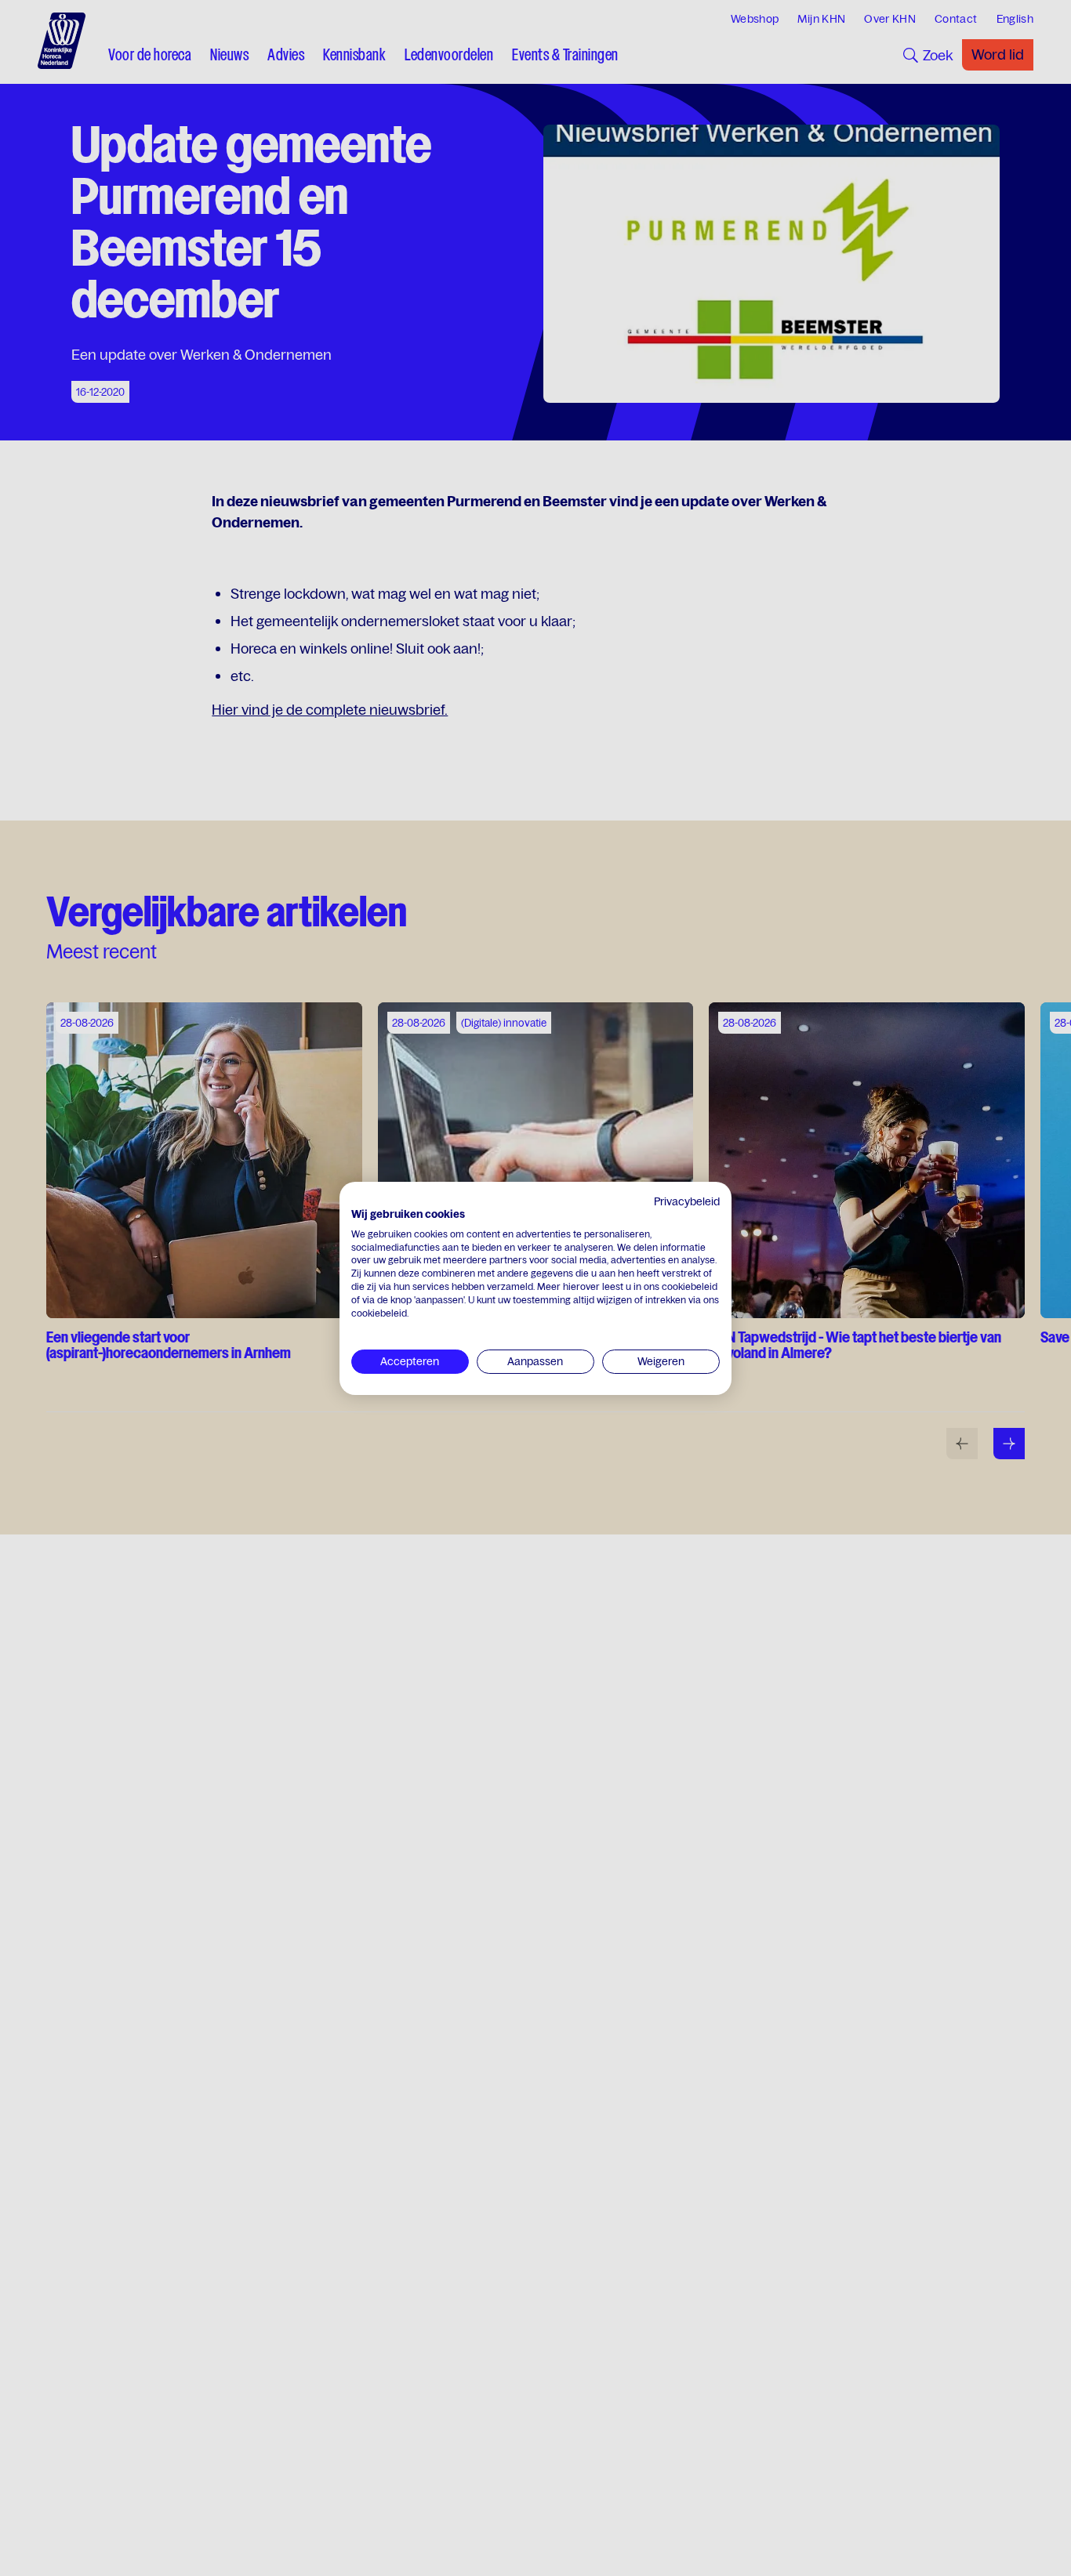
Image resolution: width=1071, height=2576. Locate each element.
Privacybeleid (687, 1201)
